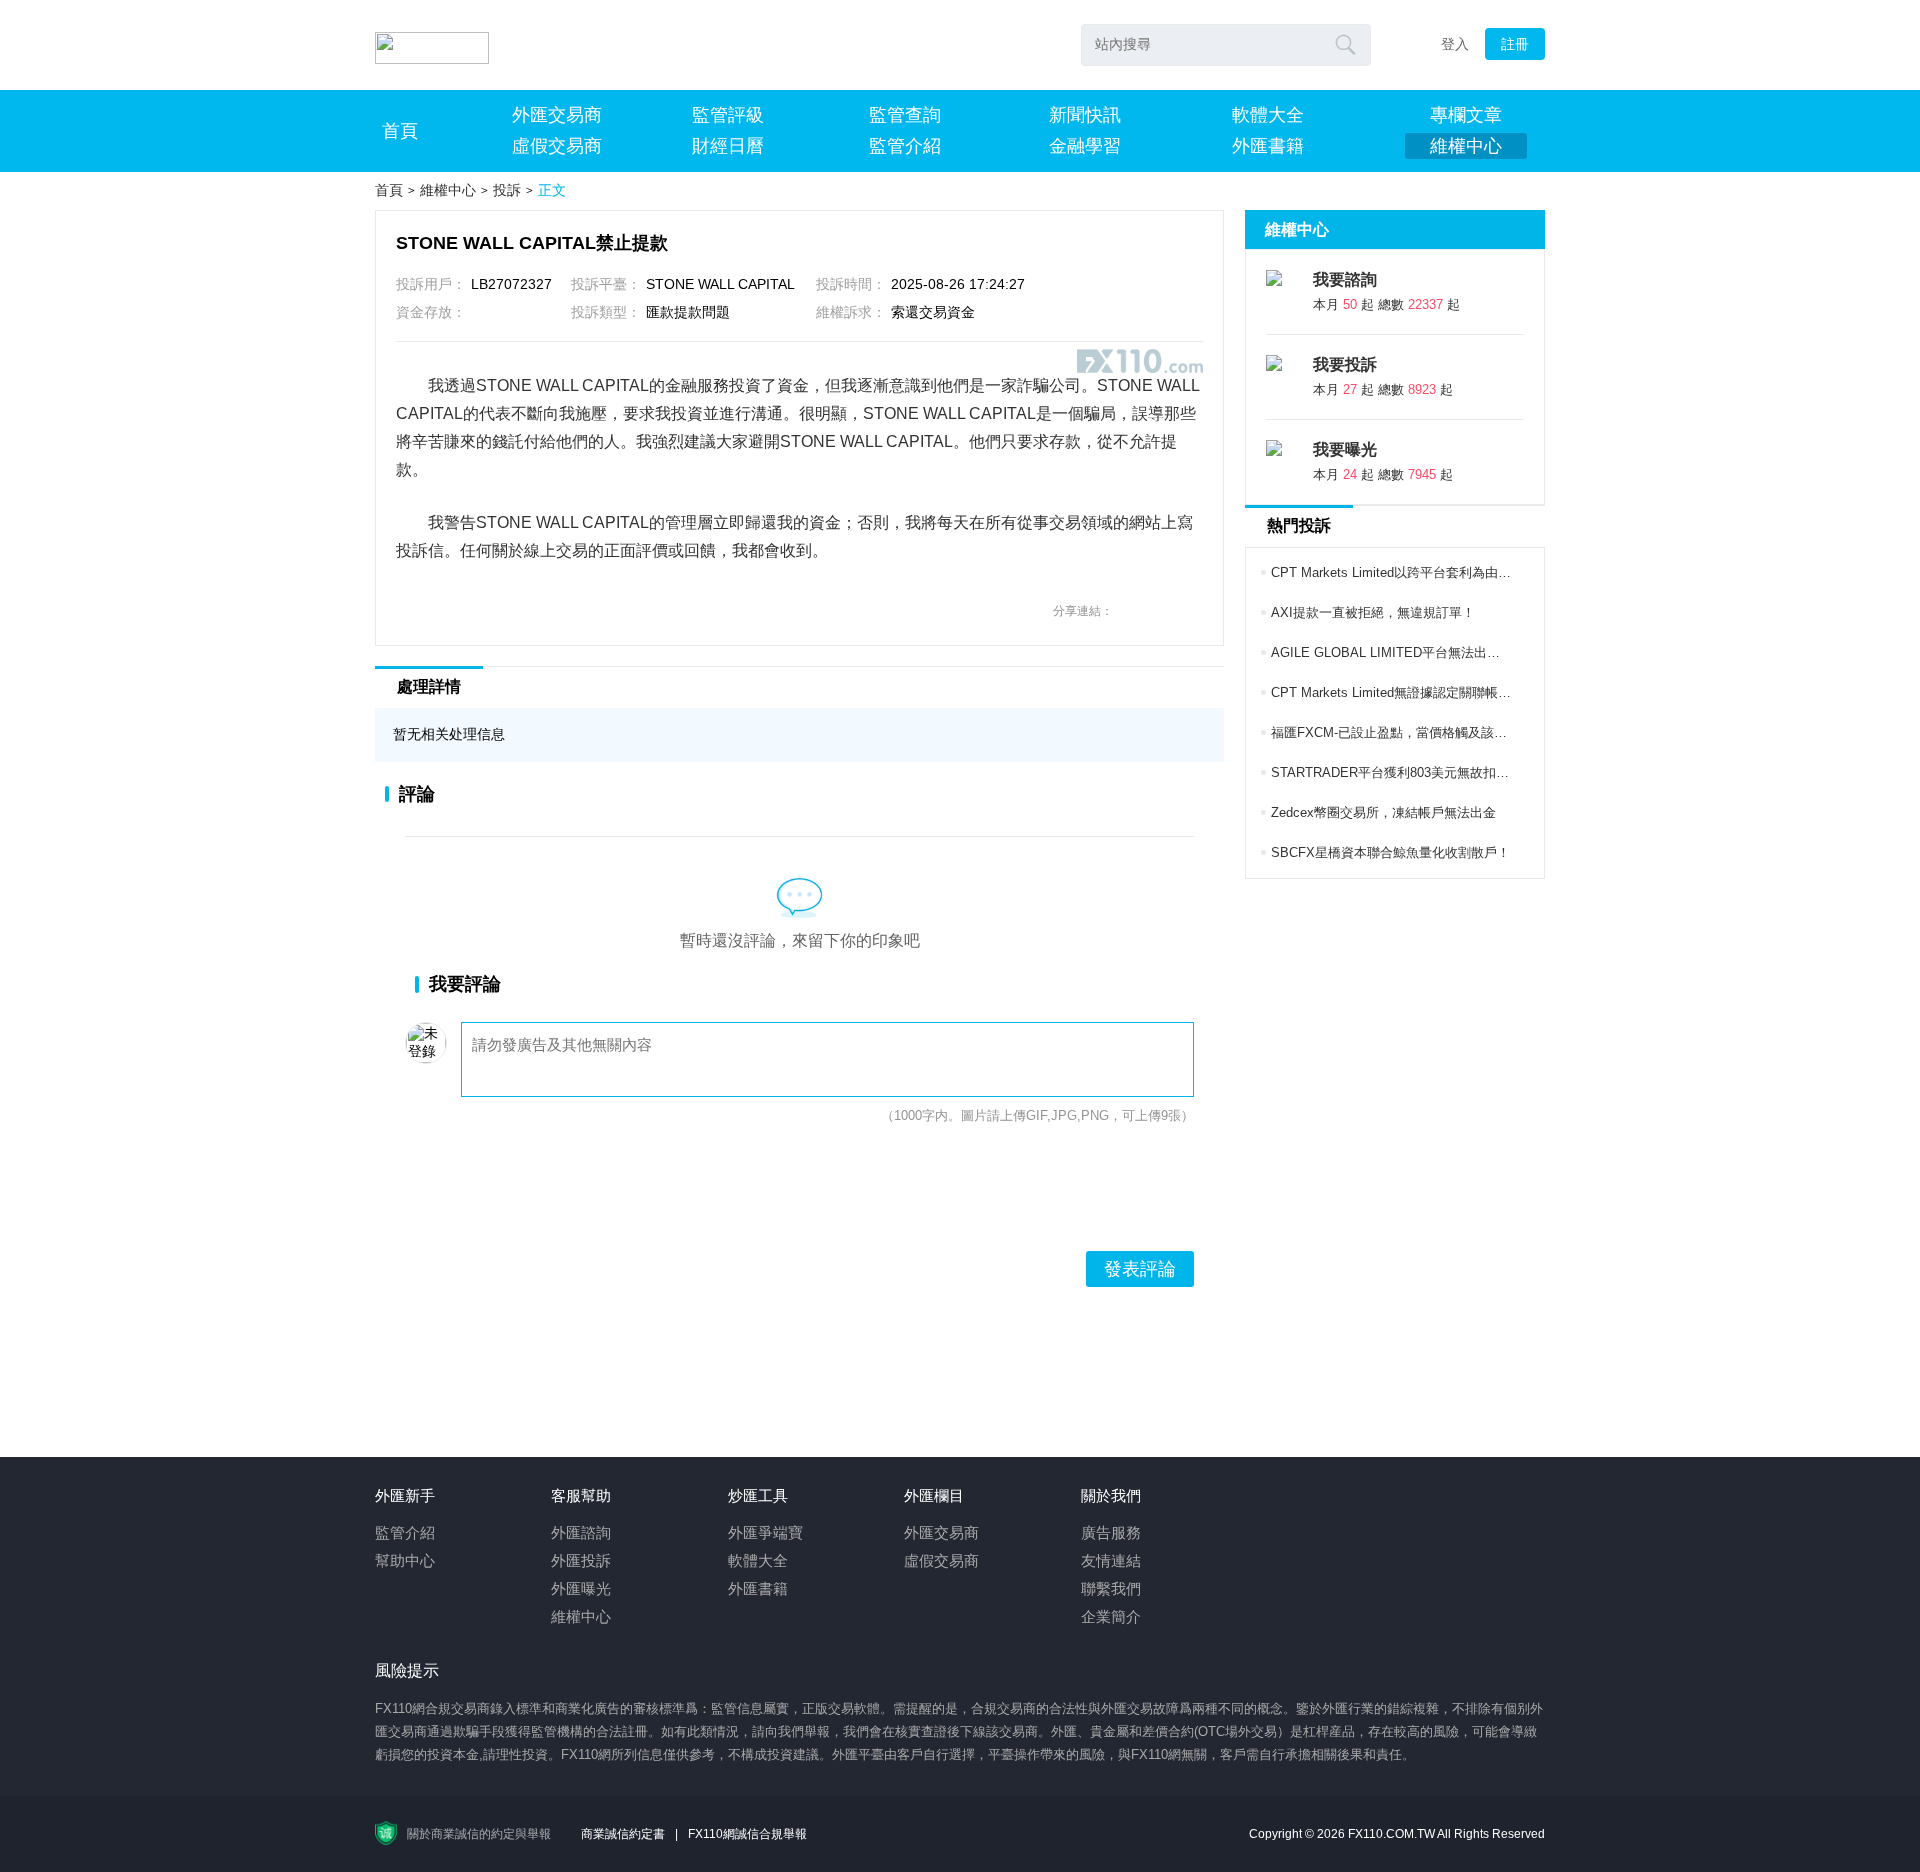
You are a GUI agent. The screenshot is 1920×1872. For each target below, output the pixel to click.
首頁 (400, 131)
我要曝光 (1345, 449)
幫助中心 (405, 1560)
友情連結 (1111, 1560)
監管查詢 (905, 115)
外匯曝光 (581, 1588)
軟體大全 (1268, 115)
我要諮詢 (1345, 279)
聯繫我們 (1111, 1588)
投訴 (507, 190)
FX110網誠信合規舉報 (747, 1834)
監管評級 (728, 115)
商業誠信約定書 (623, 1834)
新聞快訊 (1085, 115)
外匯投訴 (581, 1560)
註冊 (1515, 44)
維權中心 (1466, 146)
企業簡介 (1111, 1616)
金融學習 (1085, 146)
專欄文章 (1466, 115)
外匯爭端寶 (765, 1532)
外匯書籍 (1268, 146)
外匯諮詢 (581, 1532)
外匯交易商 (557, 115)
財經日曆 (728, 146)
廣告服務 (1111, 1532)
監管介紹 (905, 146)
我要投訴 (1345, 364)
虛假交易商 (557, 146)
